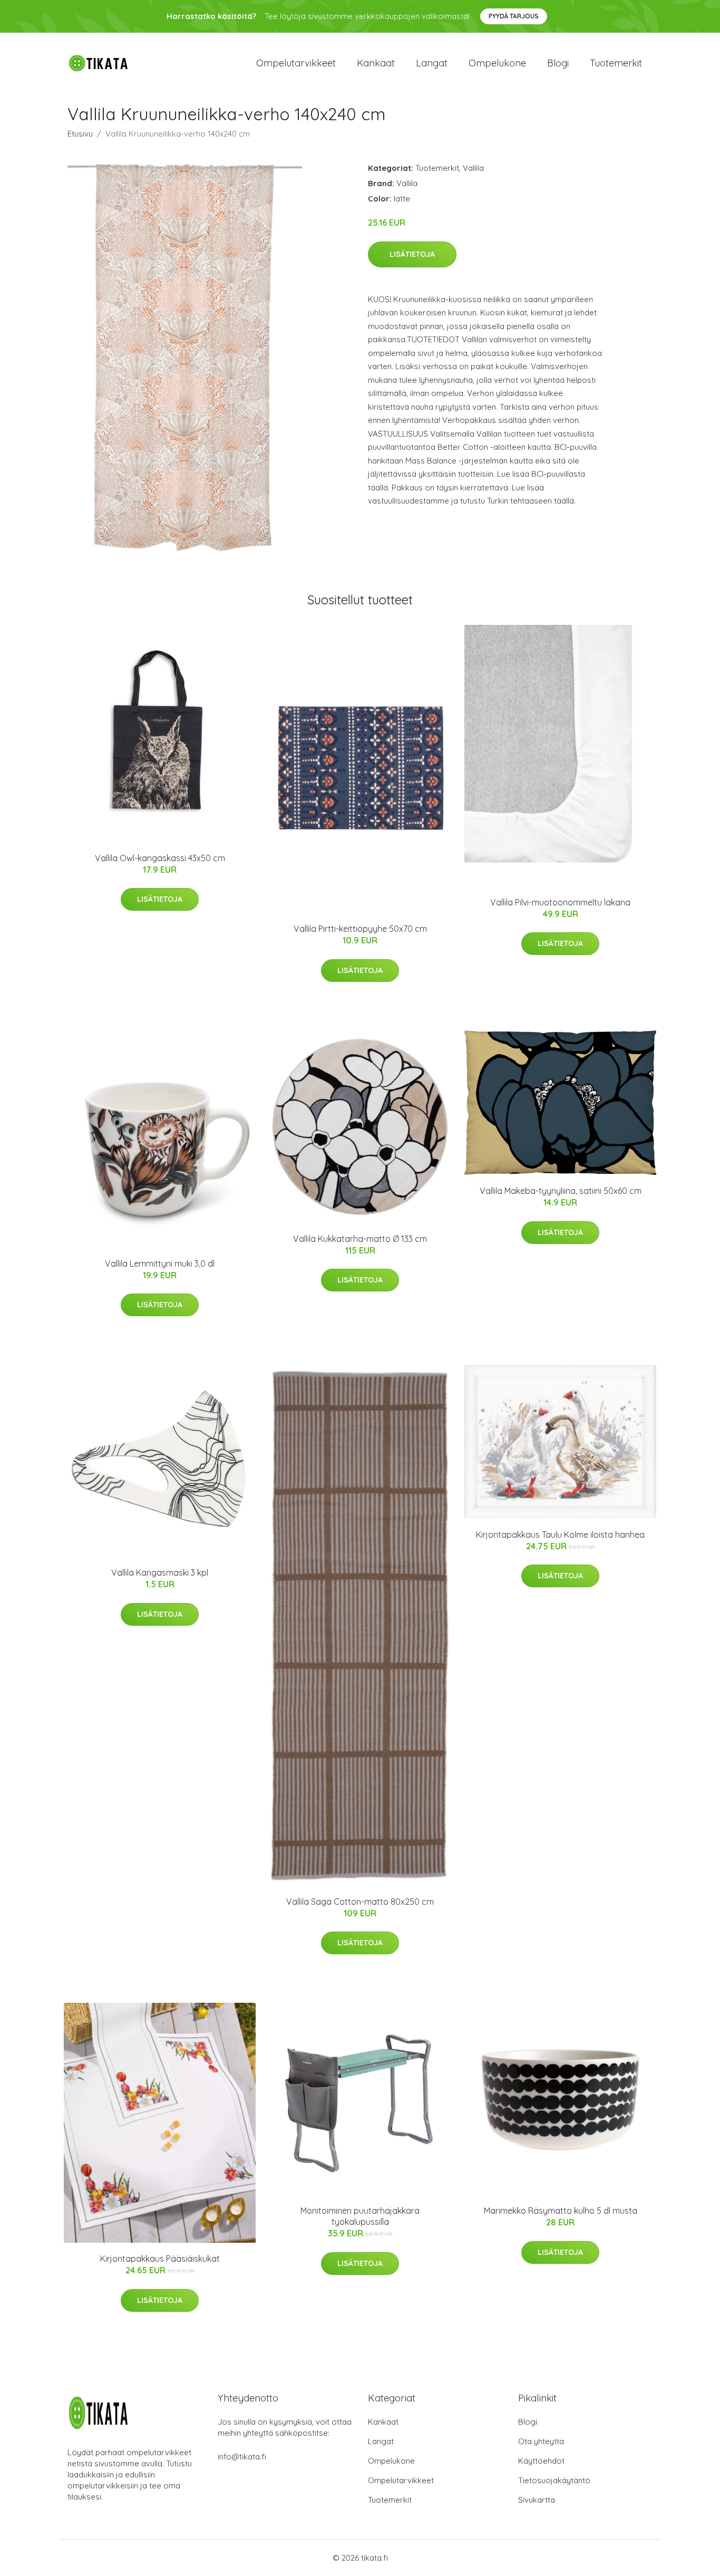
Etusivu (80, 134)
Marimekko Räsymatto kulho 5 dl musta (561, 2211)
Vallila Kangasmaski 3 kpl (160, 1572)
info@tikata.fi (242, 2457)
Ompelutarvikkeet (296, 63)
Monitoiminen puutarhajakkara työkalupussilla (360, 2216)
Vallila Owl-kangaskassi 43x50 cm (160, 858)
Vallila (473, 168)
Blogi (558, 63)
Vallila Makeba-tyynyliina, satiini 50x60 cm (561, 1191)
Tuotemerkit (616, 63)
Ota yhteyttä (541, 2441)
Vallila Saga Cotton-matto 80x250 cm (360, 1902)
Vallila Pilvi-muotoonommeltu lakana (560, 902)
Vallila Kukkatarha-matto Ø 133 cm (360, 1239)
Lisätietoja (412, 254)
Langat (432, 63)
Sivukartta (537, 2500)
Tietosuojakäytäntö (554, 2480)
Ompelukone (497, 63)
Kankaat (376, 63)
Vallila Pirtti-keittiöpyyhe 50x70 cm (360, 929)
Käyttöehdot (541, 2461)
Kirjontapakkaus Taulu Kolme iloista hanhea (560, 1535)
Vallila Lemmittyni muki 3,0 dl (160, 1263)
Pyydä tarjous (514, 16)
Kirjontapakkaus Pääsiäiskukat (160, 2259)
